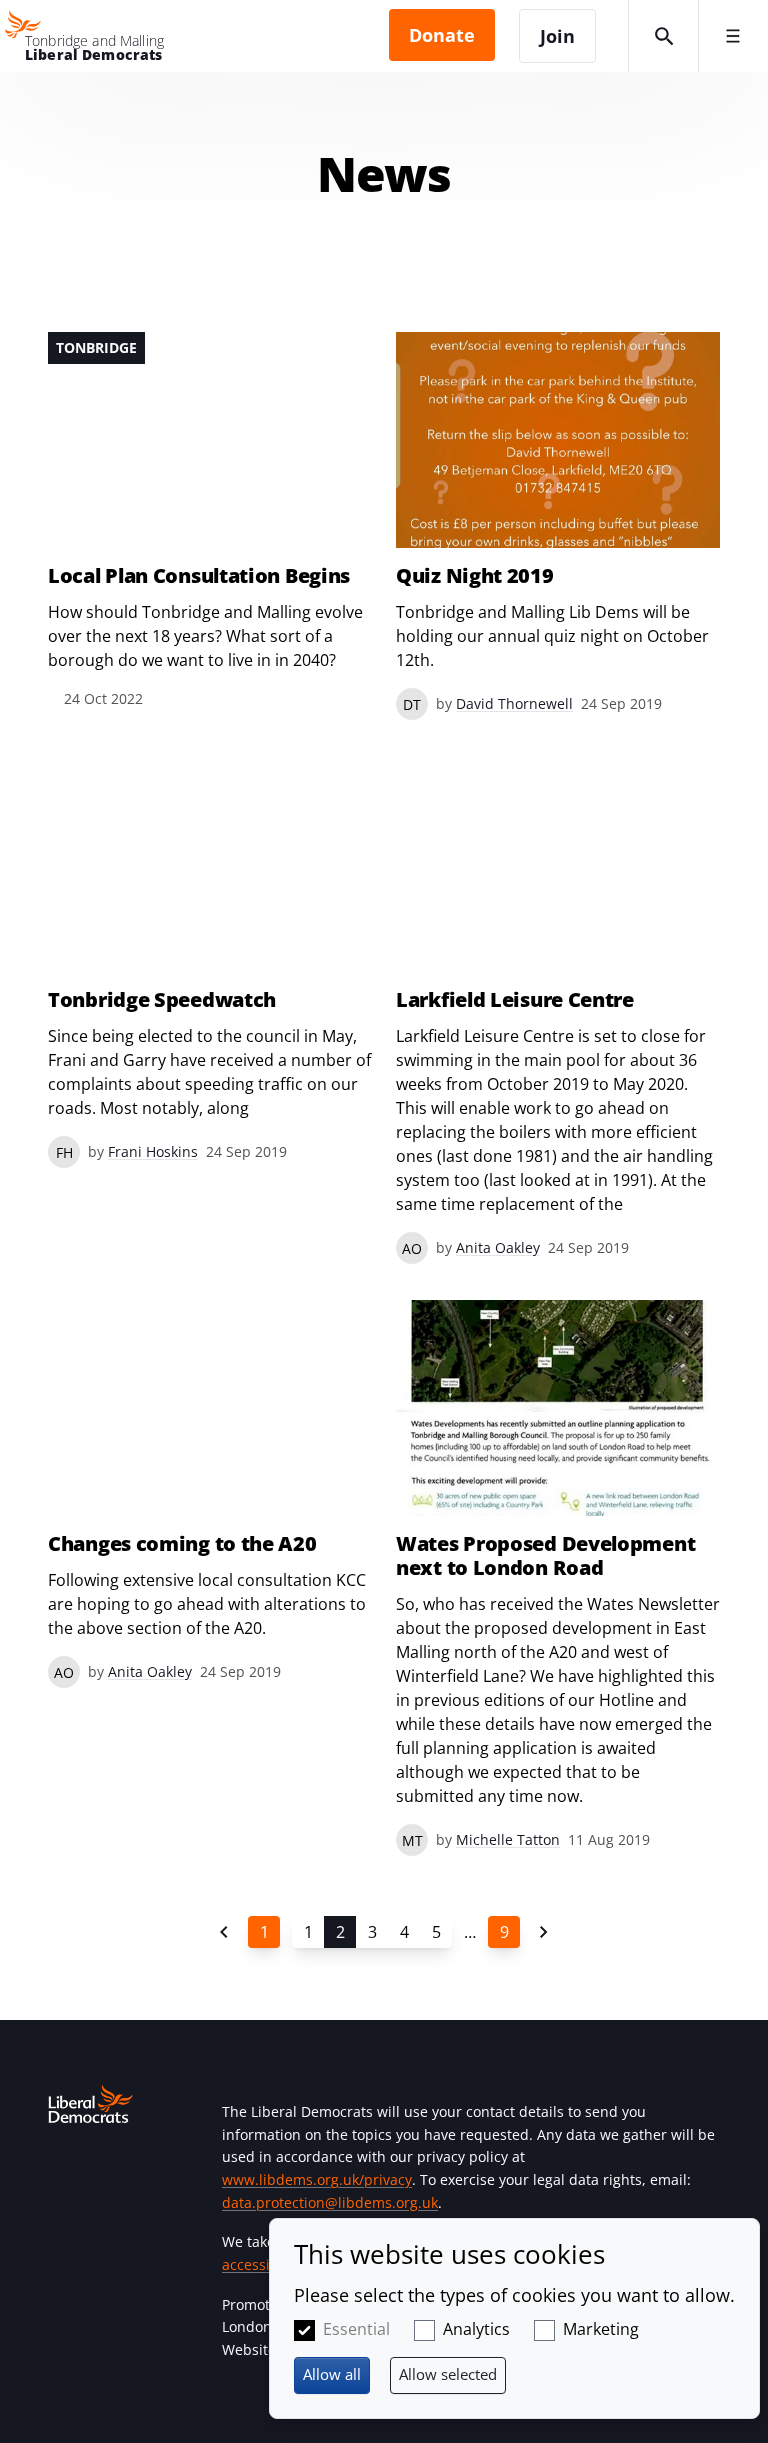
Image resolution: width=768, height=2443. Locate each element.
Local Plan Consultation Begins (199, 576)
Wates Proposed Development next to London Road (545, 1556)
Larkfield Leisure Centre (515, 1000)
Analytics (476, 2329)
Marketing (601, 2329)
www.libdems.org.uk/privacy (317, 2179)
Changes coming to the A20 (182, 1544)
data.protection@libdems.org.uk (330, 2202)
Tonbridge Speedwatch (162, 1000)
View (210, 521)
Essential (356, 2329)
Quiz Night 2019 (475, 576)
